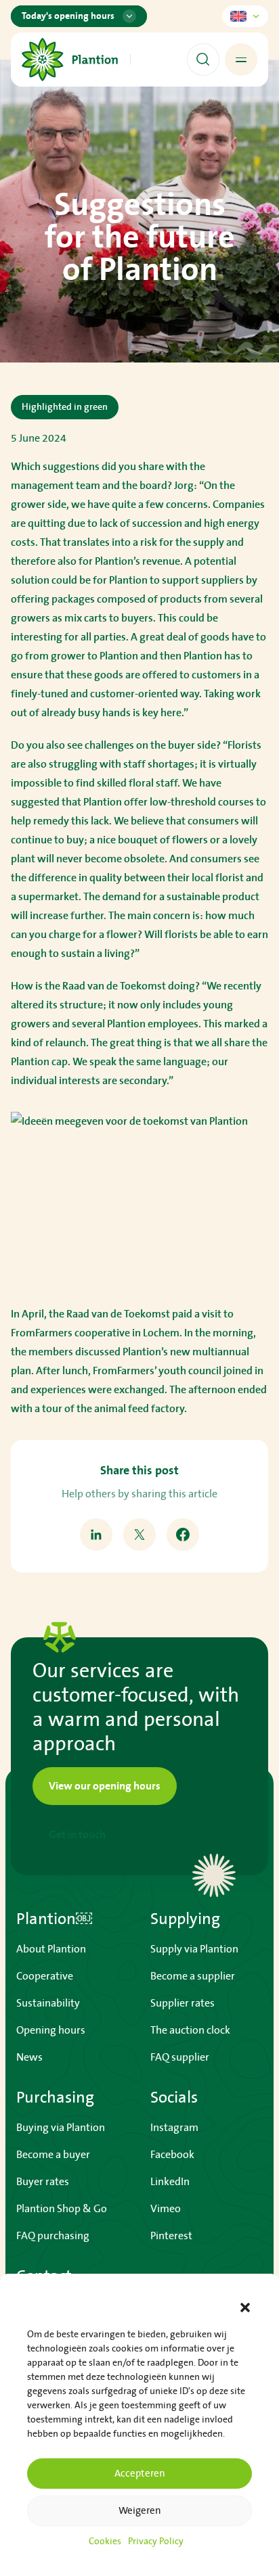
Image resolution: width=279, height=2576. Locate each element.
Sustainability (48, 2003)
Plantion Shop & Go (62, 2209)
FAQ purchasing (53, 2236)
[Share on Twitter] (139, 1535)
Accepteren (140, 2474)
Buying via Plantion (61, 2128)
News (29, 2057)
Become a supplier (193, 1976)
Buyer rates (43, 2182)
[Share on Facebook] (183, 1535)
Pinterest (171, 2236)
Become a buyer (53, 2155)
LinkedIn (170, 2182)
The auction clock (190, 2030)
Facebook (172, 2155)
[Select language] (245, 16)
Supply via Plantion (194, 1949)
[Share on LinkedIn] (96, 1535)
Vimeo (166, 2209)
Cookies (105, 2542)
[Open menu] (241, 60)
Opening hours (51, 2030)
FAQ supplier (180, 2057)
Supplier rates (183, 2003)
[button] (245, 2308)
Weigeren (140, 2511)
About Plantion (51, 1949)
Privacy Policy (156, 2542)
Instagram (174, 2128)
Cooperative (45, 1976)
